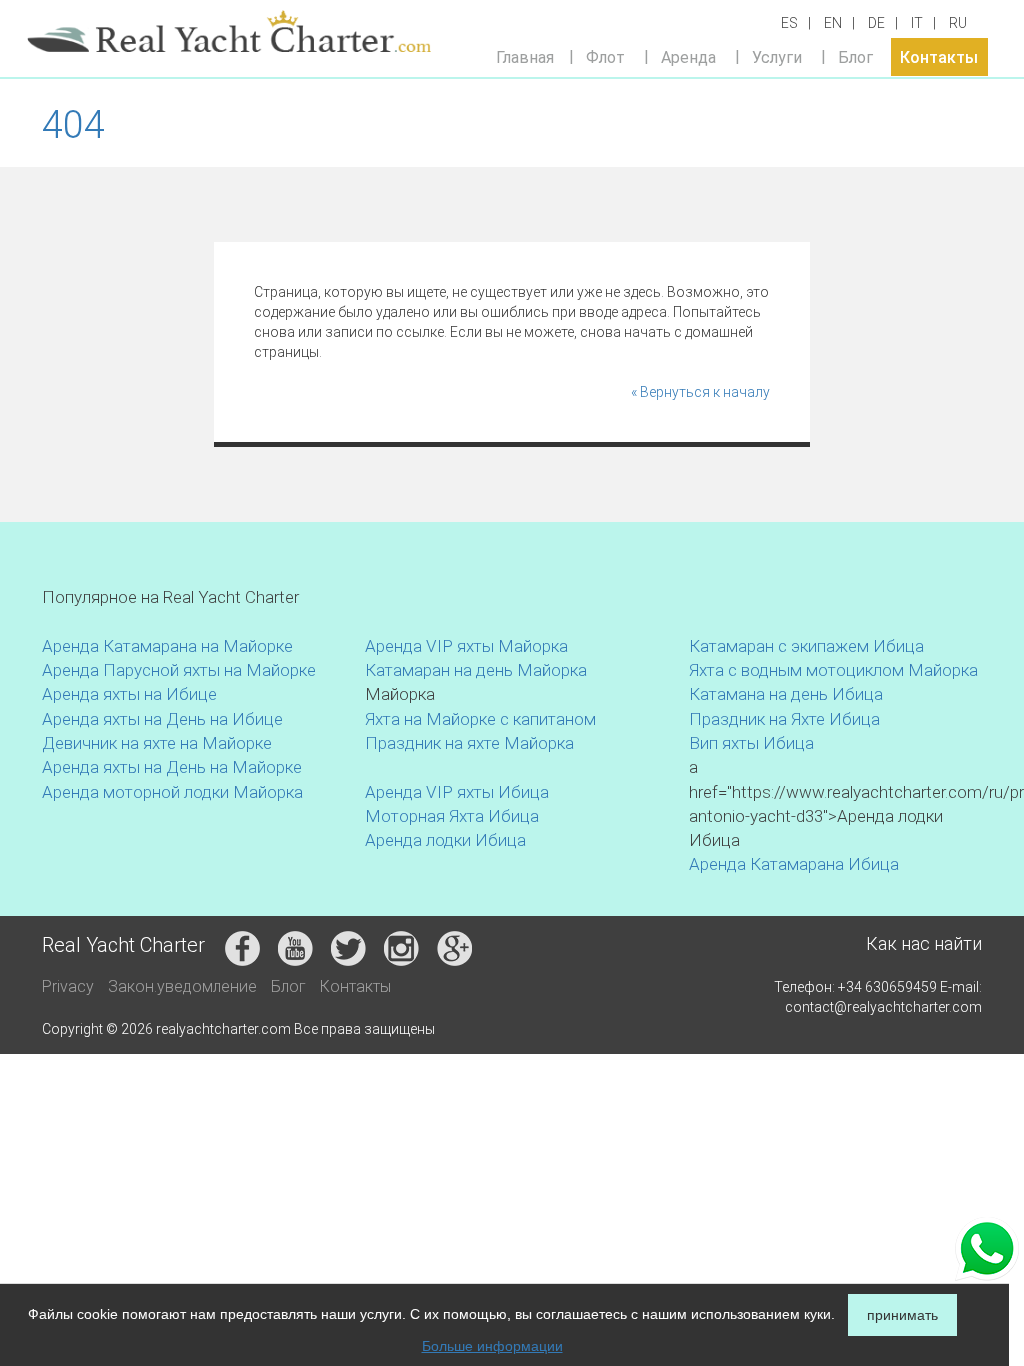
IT (917, 23)
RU (958, 23)
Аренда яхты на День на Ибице (162, 719)
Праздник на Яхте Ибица (784, 719)
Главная (525, 56)
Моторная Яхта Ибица (452, 816)
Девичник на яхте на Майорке (157, 743)
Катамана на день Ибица (786, 694)
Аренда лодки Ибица (445, 840)
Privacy (68, 986)
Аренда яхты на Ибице (129, 694)
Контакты (939, 56)
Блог (855, 56)
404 (73, 125)
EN (833, 23)
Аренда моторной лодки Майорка (172, 792)
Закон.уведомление (182, 986)
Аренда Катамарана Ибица (794, 864)
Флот (605, 56)
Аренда (688, 56)
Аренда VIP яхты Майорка (466, 646)
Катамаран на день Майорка (476, 670)
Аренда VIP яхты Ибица (457, 792)
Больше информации (492, 1346)
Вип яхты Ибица (751, 743)
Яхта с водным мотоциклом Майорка (833, 670)
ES (789, 23)
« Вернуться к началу (700, 392)
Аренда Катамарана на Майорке (167, 646)
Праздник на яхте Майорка (469, 743)
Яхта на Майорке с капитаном (480, 719)
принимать (902, 1315)
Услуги (777, 56)
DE (876, 23)
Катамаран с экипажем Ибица (806, 646)
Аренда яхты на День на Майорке (172, 767)
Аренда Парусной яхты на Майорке (179, 670)
